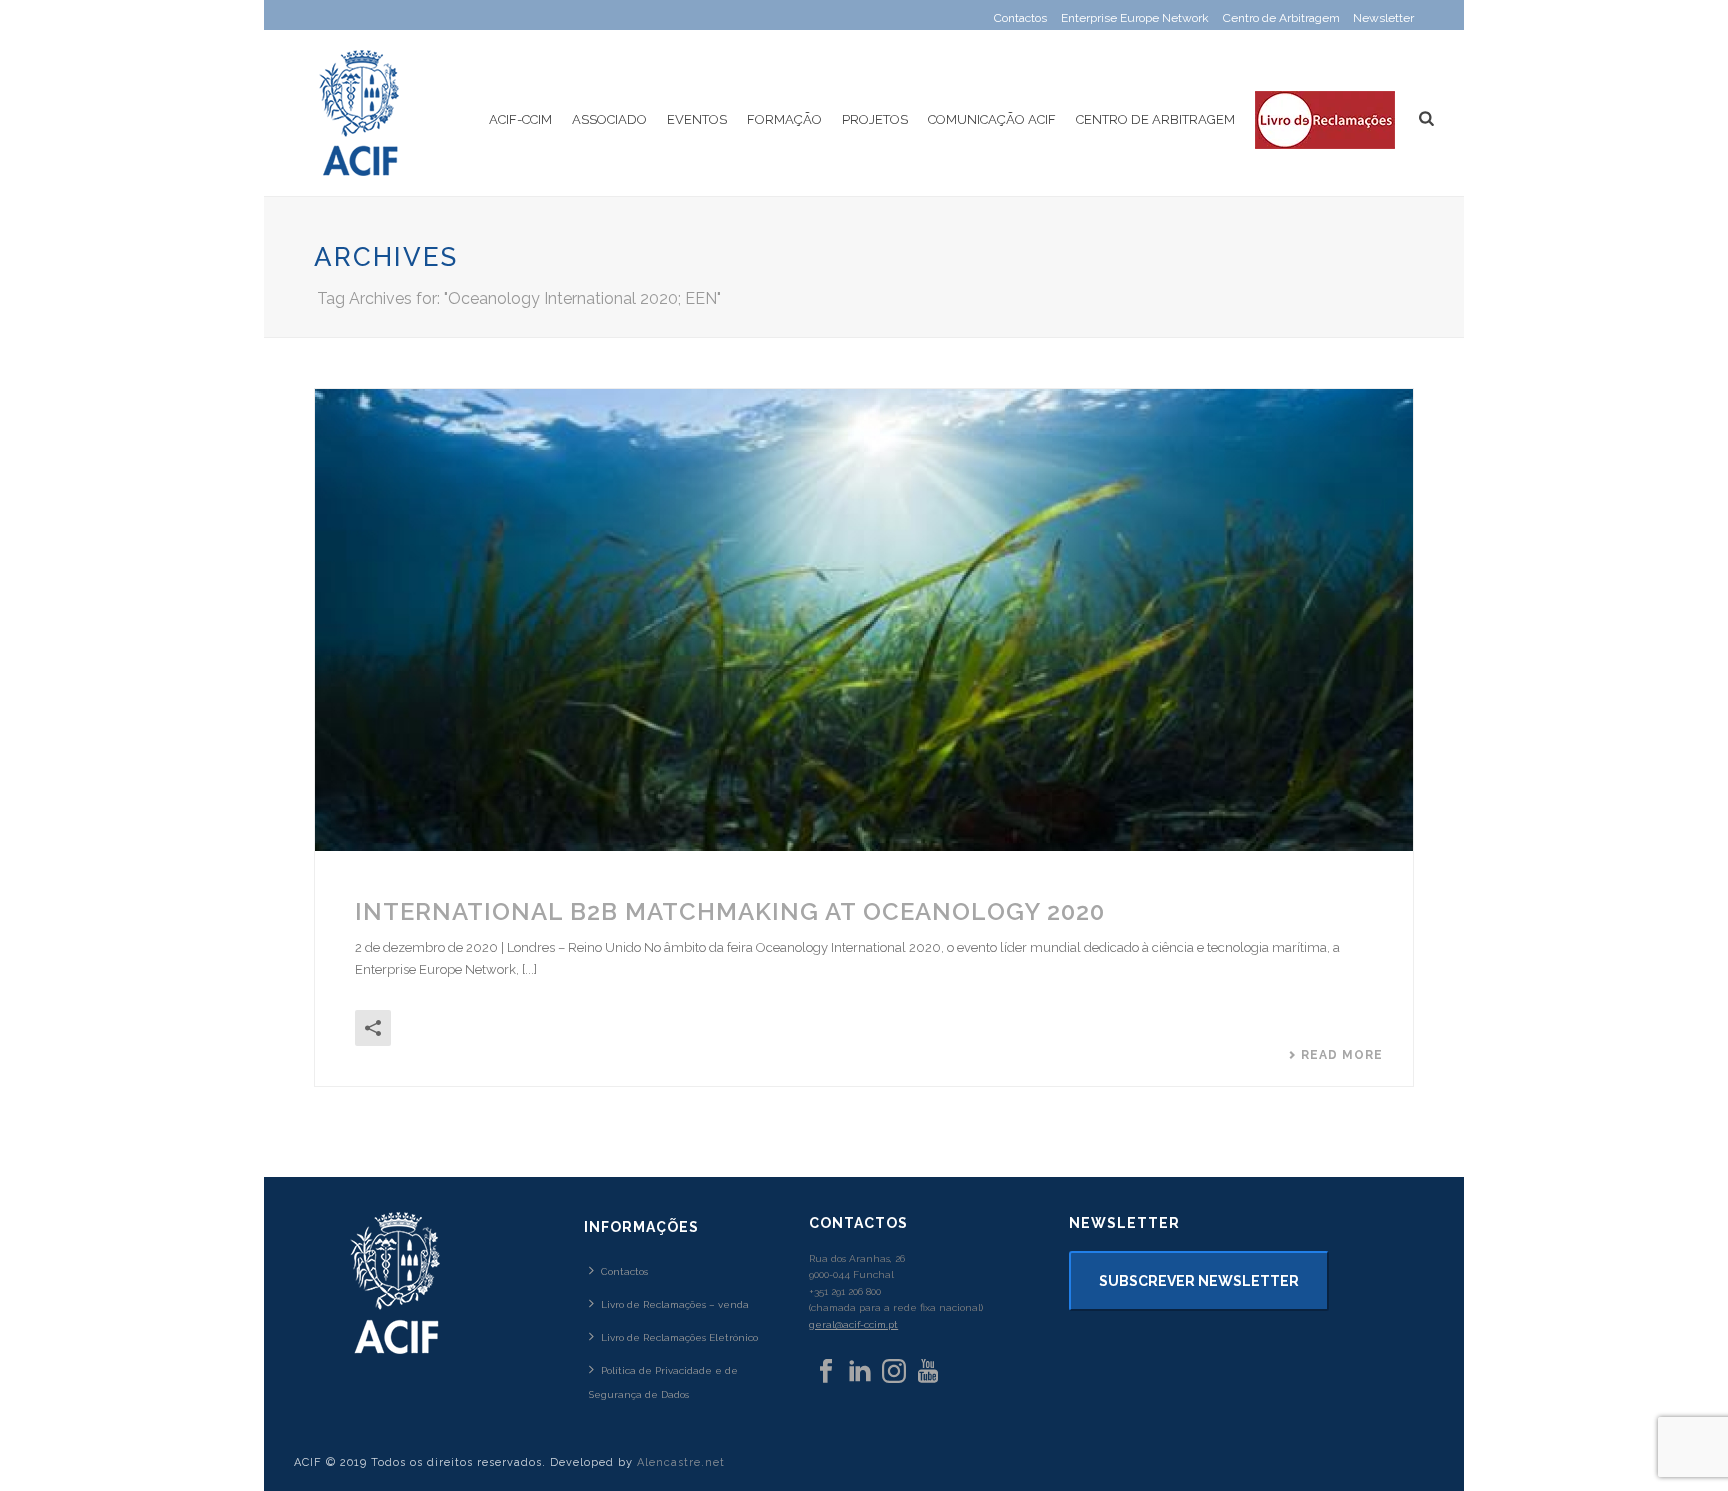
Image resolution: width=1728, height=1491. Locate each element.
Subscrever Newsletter (1199, 1281)
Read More (1342, 1055)
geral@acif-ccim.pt (853, 1324)
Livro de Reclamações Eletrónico (679, 1337)
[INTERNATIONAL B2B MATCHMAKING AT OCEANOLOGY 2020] (864, 620)
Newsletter (1383, 18)
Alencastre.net (681, 1462)
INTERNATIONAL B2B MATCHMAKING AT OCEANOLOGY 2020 (730, 911)
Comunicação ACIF (992, 119)
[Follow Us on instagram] (894, 1372)
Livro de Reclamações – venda (675, 1304)
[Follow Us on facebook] (826, 1372)
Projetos (875, 119)
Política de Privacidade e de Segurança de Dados (663, 1382)
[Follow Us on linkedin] (860, 1372)
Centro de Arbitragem (1155, 119)
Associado (609, 119)
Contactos (624, 1271)
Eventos (697, 119)
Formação (784, 119)
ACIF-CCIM (520, 119)
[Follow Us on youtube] (928, 1372)
